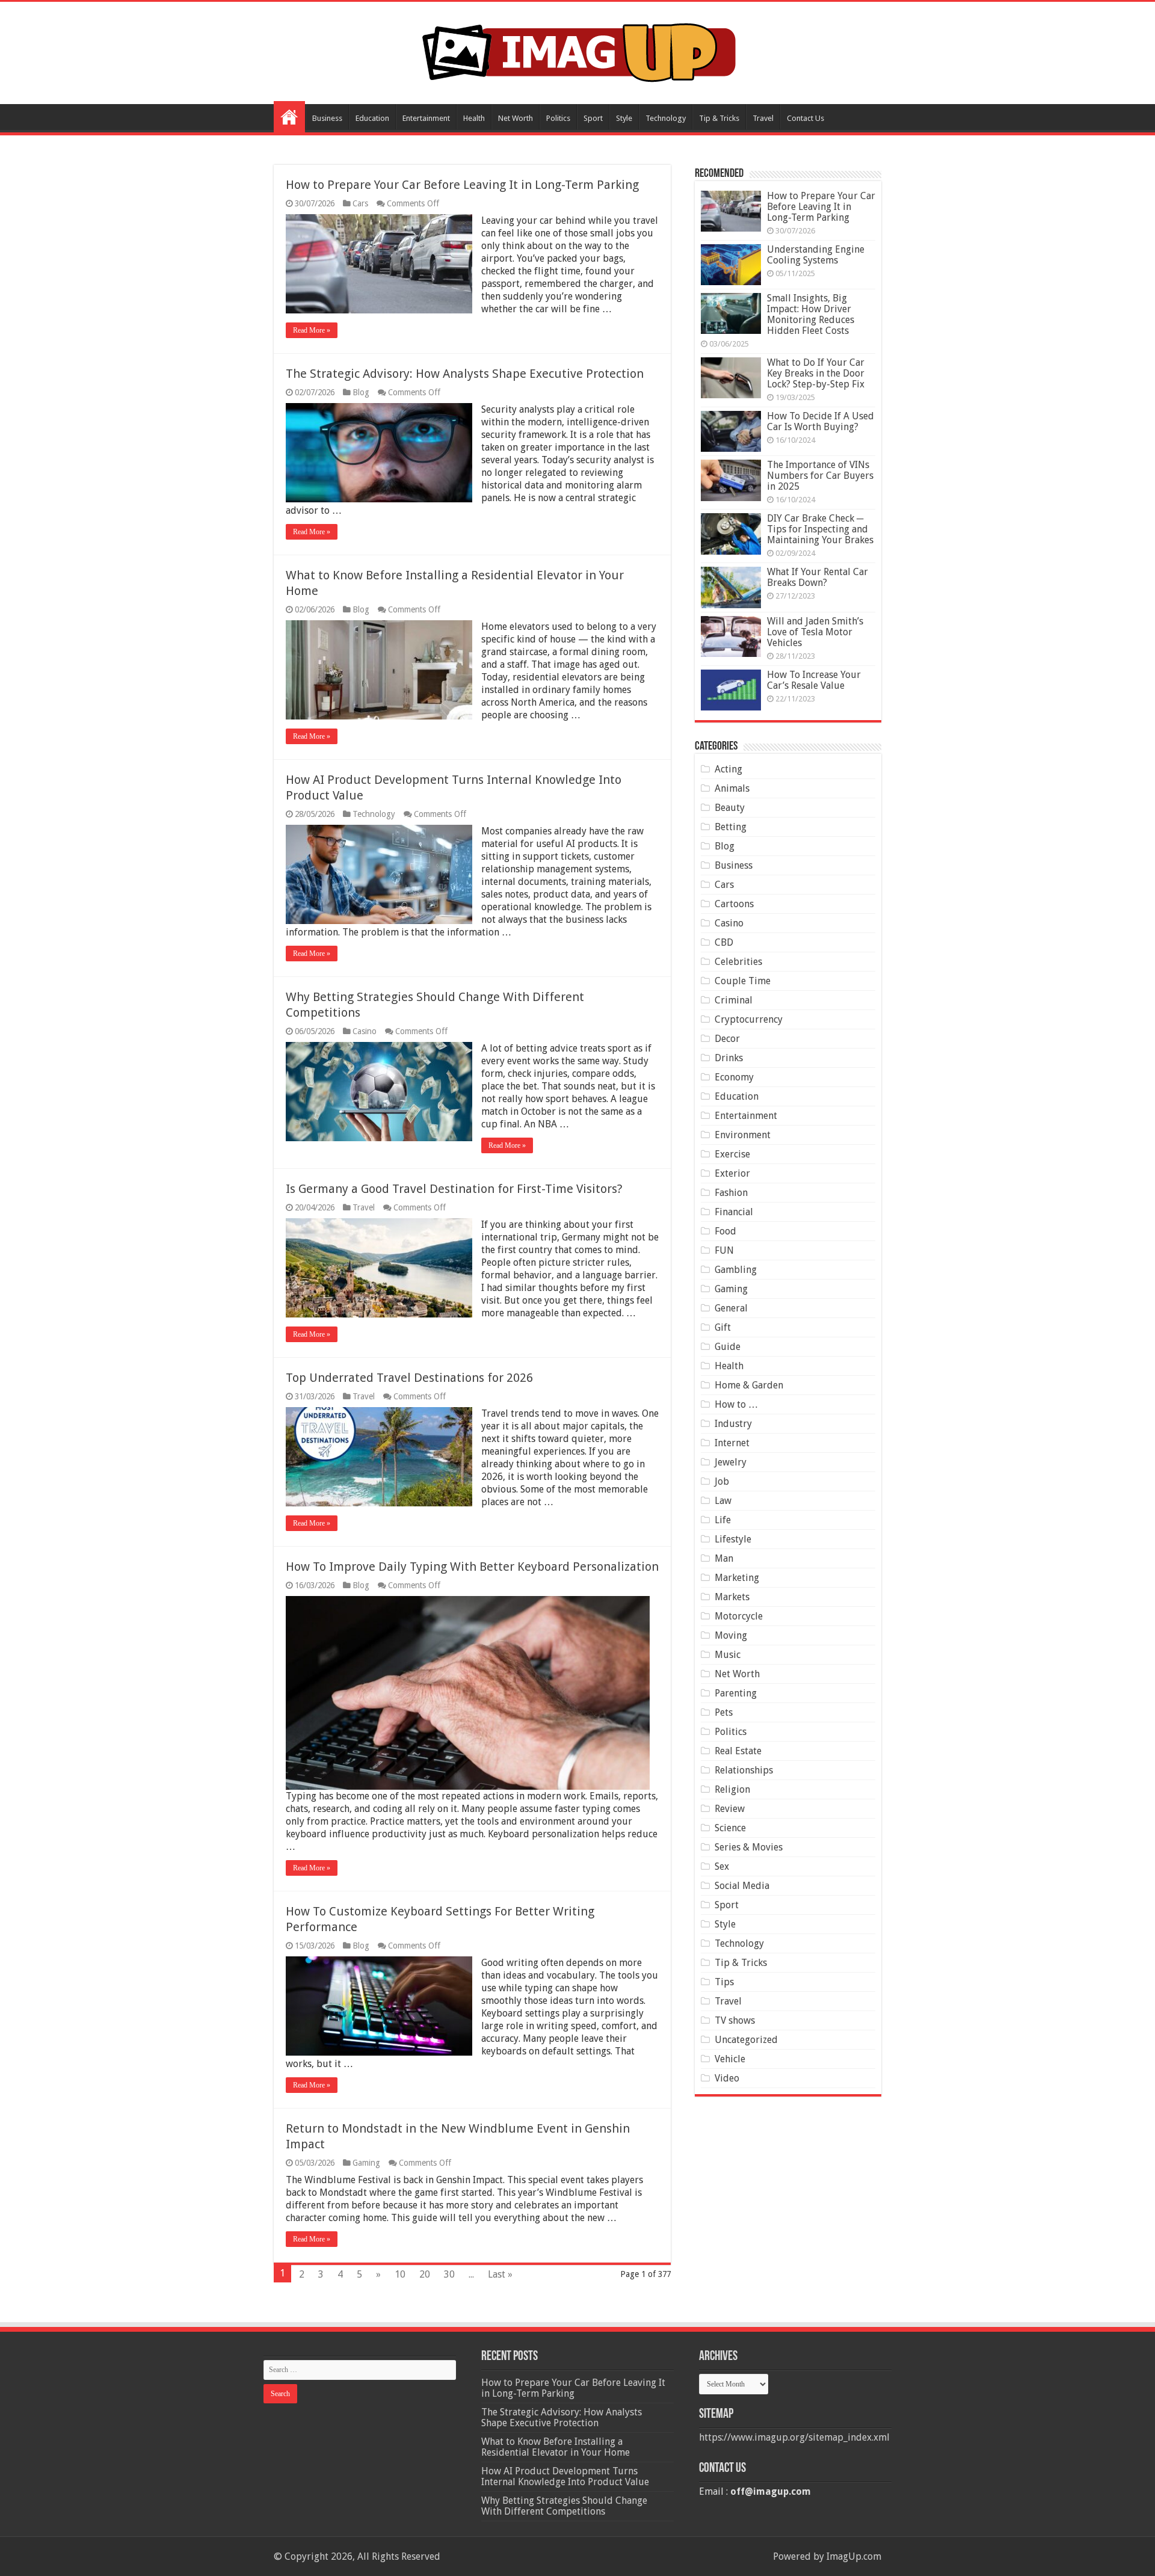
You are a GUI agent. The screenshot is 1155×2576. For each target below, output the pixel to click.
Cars (360, 203)
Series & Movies (749, 1847)
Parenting (736, 1693)
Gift (723, 1327)
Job (722, 1481)
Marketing (737, 1578)
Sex (722, 1866)
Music (728, 1655)
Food (725, 1231)
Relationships (744, 1770)
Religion (732, 1789)
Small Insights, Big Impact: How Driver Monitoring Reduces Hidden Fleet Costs (811, 314)
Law (723, 1501)
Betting (731, 827)
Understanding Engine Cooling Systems (816, 255)
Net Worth (516, 118)
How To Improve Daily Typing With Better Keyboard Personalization (472, 1567)
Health (474, 118)
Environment (743, 1135)
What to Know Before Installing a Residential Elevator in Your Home (556, 2447)
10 (400, 2274)
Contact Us (805, 118)
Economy (734, 1077)
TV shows (735, 2020)
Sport (593, 118)
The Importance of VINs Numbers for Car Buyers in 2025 (820, 476)
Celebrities (738, 962)
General (731, 1308)
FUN (724, 1250)
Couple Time (743, 981)
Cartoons (734, 904)
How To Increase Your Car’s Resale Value (814, 680)
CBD (724, 942)
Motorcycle (739, 1616)
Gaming (366, 2163)
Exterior (732, 1173)
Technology (666, 118)
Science (730, 1828)
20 (425, 2274)
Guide (728, 1347)
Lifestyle (733, 1539)
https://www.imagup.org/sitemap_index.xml (794, 2437)
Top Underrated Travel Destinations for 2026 (409, 1378)
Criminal (734, 1000)
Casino (365, 1031)
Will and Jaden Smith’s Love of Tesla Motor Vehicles (815, 632)
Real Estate (738, 1751)
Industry (733, 1424)
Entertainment (426, 118)
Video (727, 2078)
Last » (500, 2274)
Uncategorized (746, 2040)
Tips (724, 1982)
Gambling (736, 1270)
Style (624, 118)
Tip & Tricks (719, 118)
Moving (731, 1635)
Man (724, 1558)
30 (449, 2274)
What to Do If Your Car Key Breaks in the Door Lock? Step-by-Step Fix (816, 373)
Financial (734, 1212)
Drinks (729, 1058)
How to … (736, 1404)
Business (327, 118)
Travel (763, 118)
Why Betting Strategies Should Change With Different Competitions (564, 2506)
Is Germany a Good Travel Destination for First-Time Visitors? (454, 1189)
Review (730, 1809)
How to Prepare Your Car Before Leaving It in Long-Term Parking (462, 185)
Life (723, 1520)
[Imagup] (578, 51)
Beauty (730, 808)
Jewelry (731, 1462)
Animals (732, 788)
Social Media (742, 1886)
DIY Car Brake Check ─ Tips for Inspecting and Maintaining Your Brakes (820, 529)
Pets (724, 1712)
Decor (727, 1039)
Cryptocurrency (749, 1019)
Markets (732, 1597)
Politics (558, 118)
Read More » (312, 330)
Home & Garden (749, 1385)
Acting (728, 769)
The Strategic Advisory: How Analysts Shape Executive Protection (465, 374)
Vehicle (730, 2059)
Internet (732, 1443)
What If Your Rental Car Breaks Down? (818, 577)
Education (372, 118)
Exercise (732, 1154)
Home (289, 117)
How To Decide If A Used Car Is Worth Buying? (821, 421)
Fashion (731, 1193)
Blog (361, 392)
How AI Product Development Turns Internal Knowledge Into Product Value (565, 2476)
